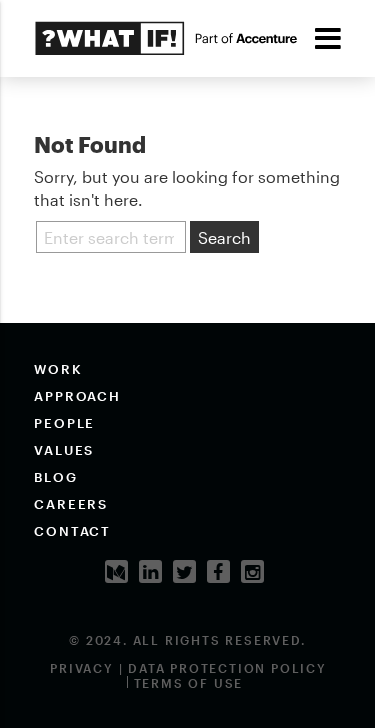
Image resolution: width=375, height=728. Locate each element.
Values (64, 450)
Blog (56, 477)
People (65, 423)
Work (58, 369)
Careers (71, 504)
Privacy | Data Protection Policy (188, 668)
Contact (73, 531)
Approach (78, 396)
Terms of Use (189, 683)
